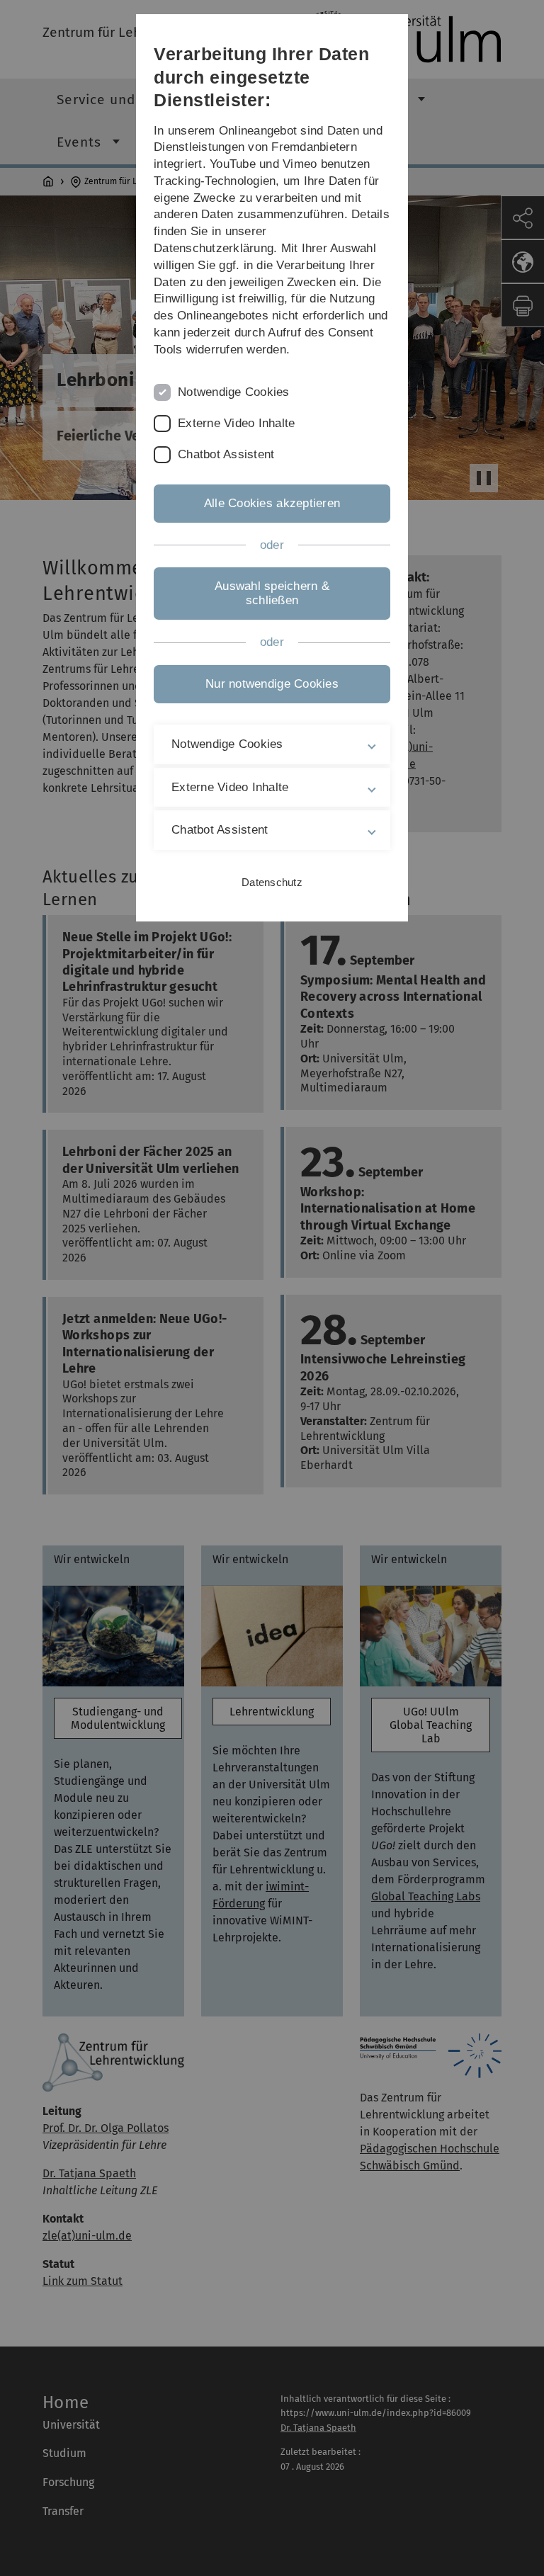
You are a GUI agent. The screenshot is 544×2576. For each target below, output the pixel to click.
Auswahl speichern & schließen (272, 593)
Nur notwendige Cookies (272, 684)
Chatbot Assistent (226, 454)
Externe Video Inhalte (236, 423)
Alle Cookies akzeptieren (272, 503)
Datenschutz (272, 882)
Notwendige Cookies (234, 392)
